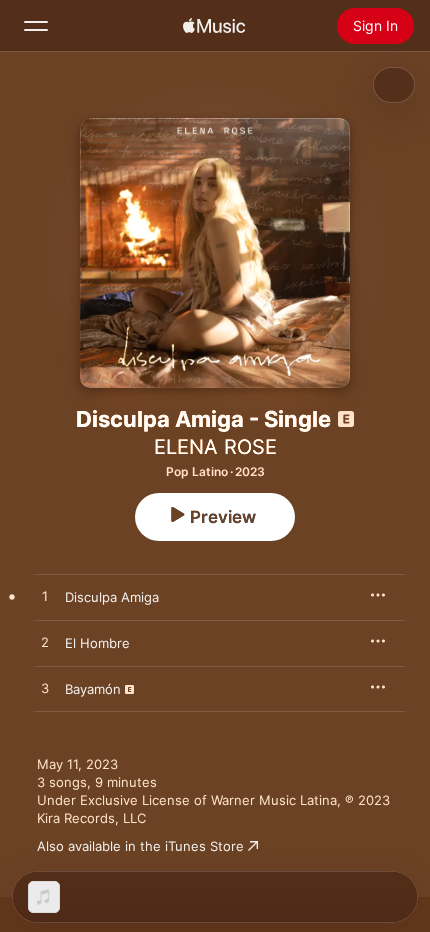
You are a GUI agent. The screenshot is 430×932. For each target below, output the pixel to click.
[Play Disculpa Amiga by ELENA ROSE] (45, 597)
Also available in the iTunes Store (140, 846)
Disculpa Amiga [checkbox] (112, 597)
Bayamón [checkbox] (93, 689)
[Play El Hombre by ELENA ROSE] (45, 643)
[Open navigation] (36, 26)
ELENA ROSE (215, 447)
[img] (214, 26)
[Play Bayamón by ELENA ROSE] (45, 689)
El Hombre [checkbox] (97, 643)
